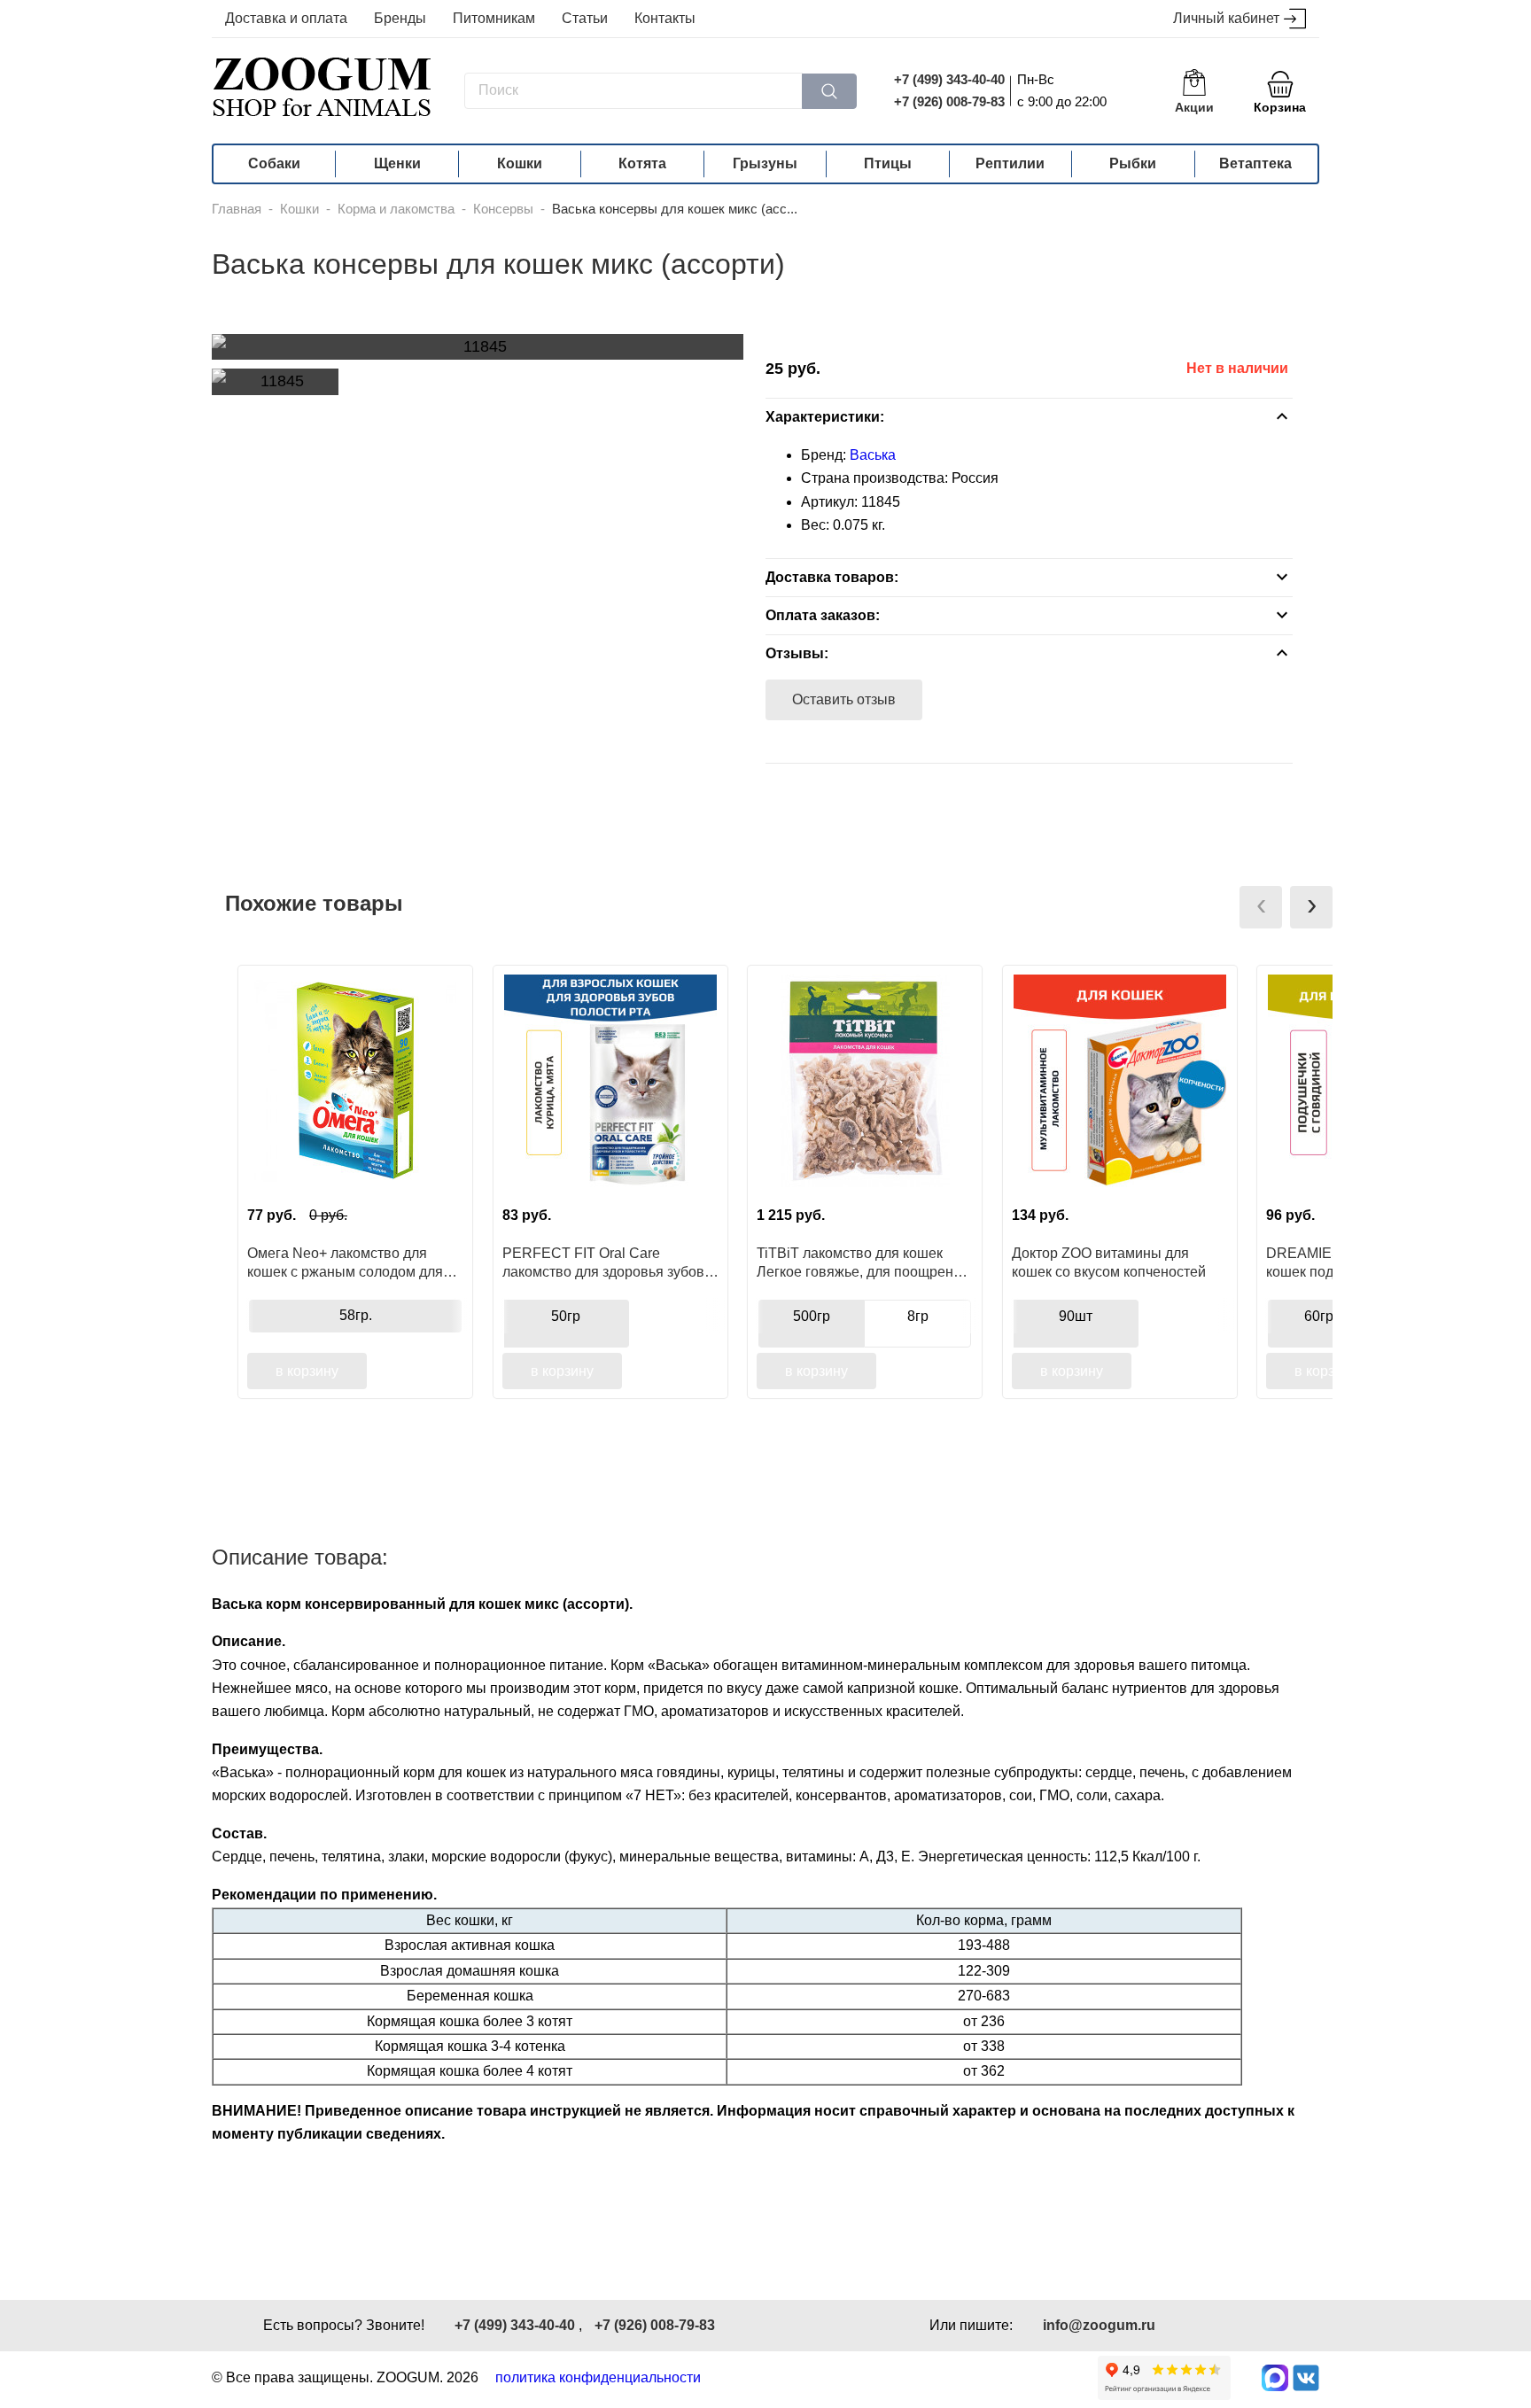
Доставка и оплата (286, 18)
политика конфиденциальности (598, 2377)
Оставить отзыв (844, 699)
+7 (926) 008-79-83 (949, 101)
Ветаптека (1255, 163)
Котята (642, 163)
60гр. (1321, 1316)
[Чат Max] (1275, 2378)
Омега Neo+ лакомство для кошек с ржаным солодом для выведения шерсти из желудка (348, 1262)
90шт (1076, 1316)
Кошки (520, 163)
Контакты (665, 18)
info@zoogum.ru (1099, 2325)
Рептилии (1010, 163)
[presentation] (1261, 907)
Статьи (585, 18)
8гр (918, 1316)
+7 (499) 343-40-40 (949, 79)
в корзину (307, 1371)
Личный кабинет (1226, 18)
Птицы (888, 163)
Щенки (397, 163)
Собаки (274, 163)
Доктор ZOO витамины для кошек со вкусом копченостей (1109, 1262)
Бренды (400, 18)
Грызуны (765, 163)
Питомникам (494, 18)
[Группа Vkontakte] (1306, 2378)
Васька (873, 455)
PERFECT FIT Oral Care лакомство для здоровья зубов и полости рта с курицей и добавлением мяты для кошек (609, 1262)
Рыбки (1133, 163)
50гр (566, 1316)
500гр (812, 1316)
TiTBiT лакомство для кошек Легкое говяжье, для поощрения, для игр (865, 1262)
